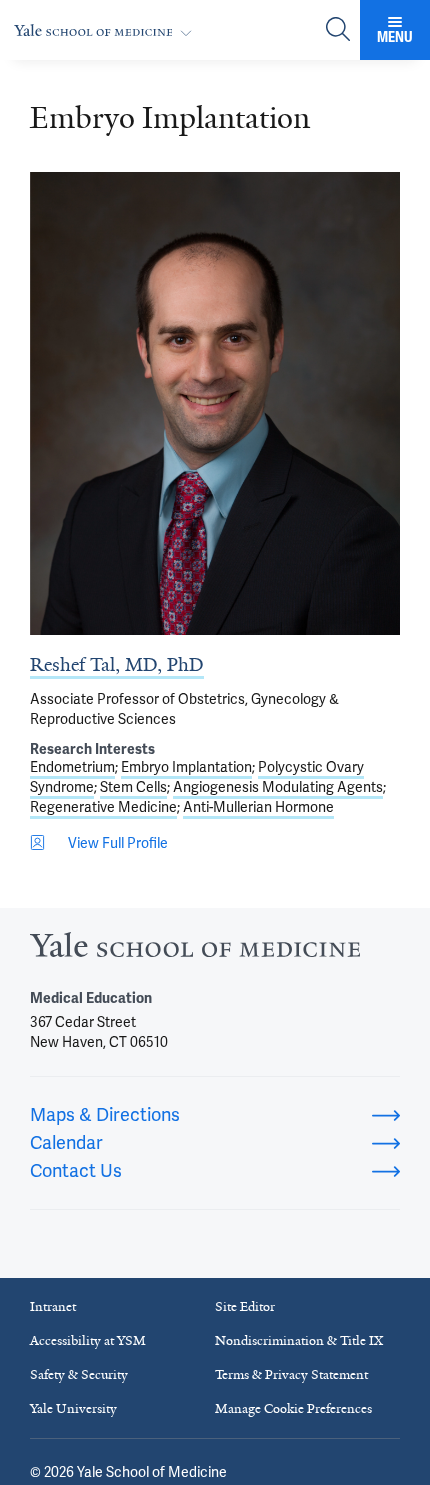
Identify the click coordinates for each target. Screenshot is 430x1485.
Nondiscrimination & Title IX (299, 1340)
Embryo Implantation (186, 767)
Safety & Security (79, 1374)
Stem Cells (133, 787)
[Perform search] (338, 30)
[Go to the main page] (107, 30)
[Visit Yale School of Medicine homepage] (195, 950)
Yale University (73, 1408)
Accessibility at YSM (88, 1340)
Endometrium (72, 767)
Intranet (53, 1306)
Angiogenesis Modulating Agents (278, 787)
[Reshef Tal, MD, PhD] (215, 403)
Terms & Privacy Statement (291, 1374)
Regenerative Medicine (103, 807)
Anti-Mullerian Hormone (258, 807)
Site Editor (245, 1306)
